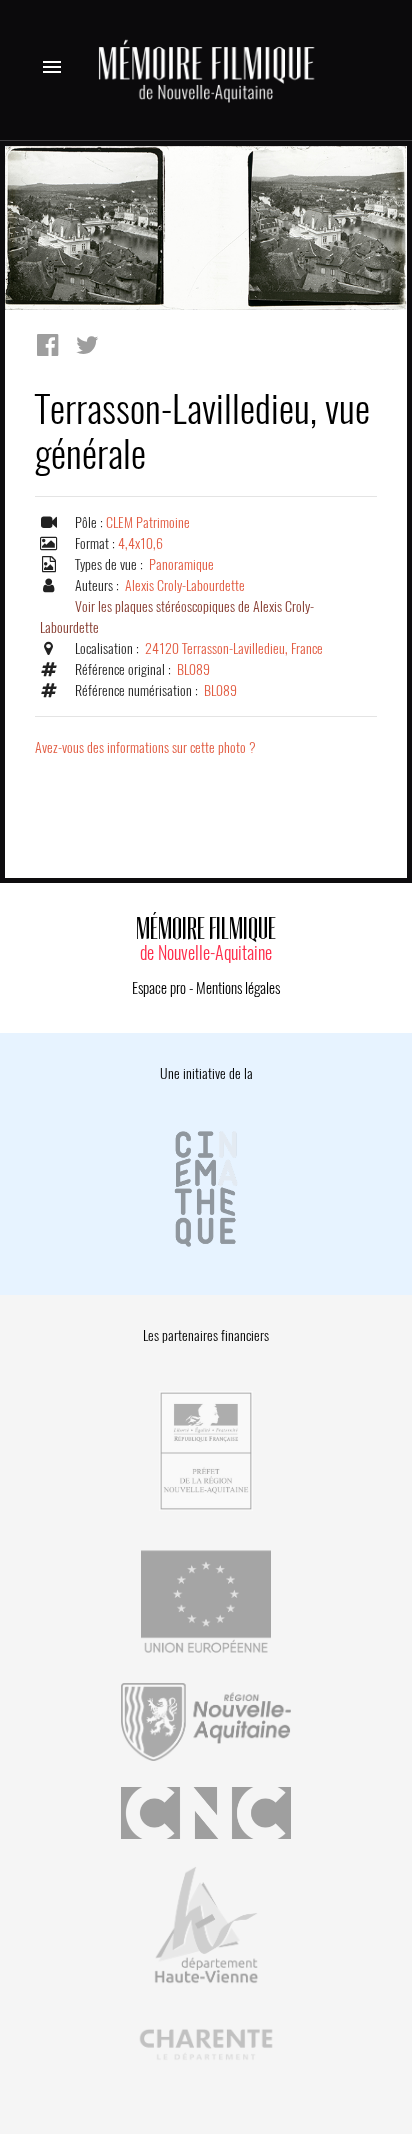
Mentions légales (238, 988)
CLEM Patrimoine (148, 522)
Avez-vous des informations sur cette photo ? (145, 747)
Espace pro (159, 988)
